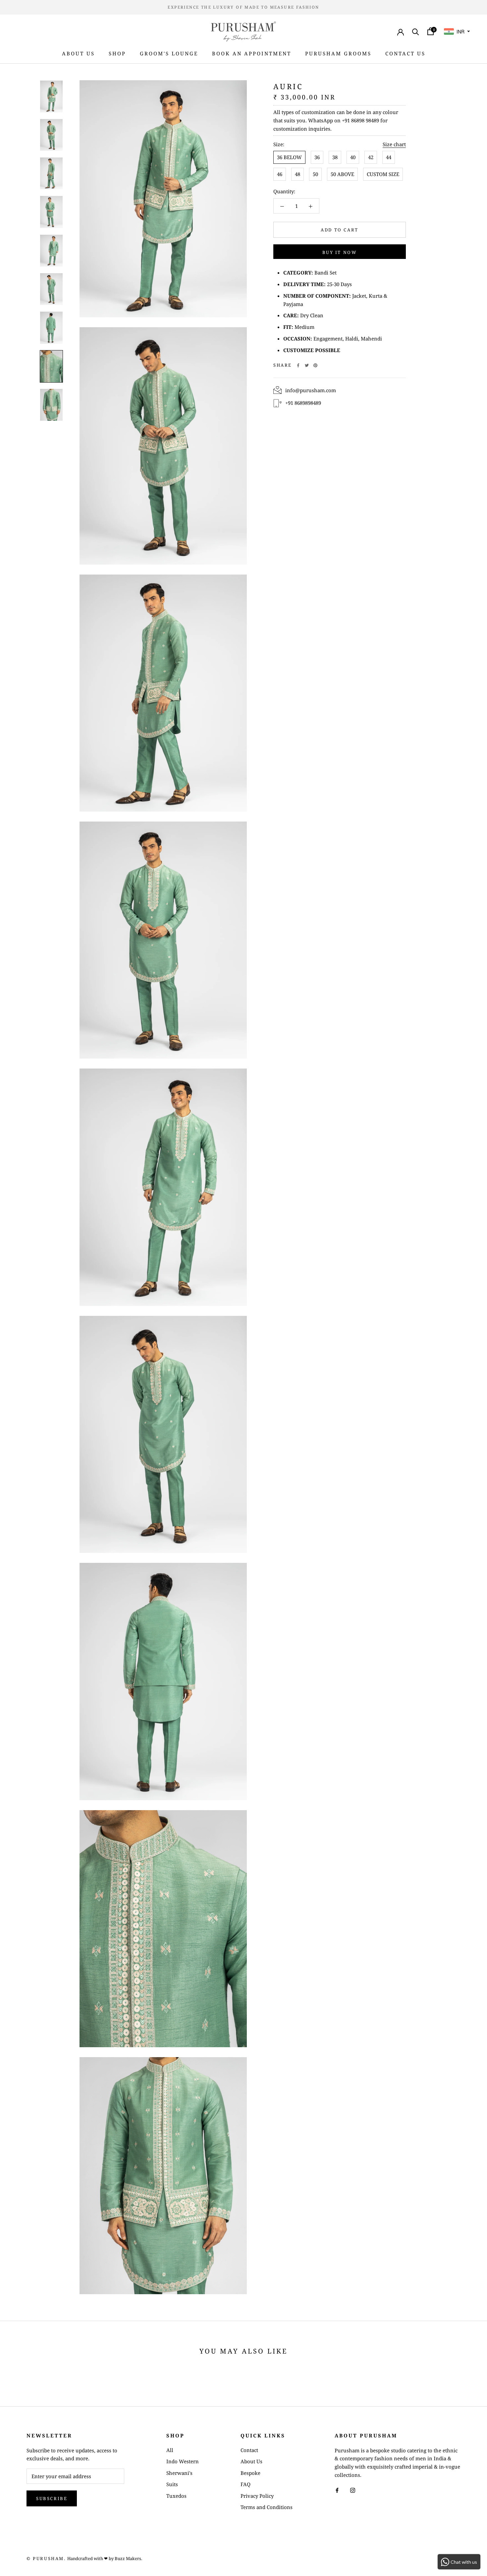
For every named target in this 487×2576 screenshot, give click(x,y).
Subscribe (52, 2498)
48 (298, 174)
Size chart (394, 144)
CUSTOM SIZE (383, 174)
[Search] (416, 31)
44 (389, 157)
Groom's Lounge (169, 53)
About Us (78, 53)
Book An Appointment (252, 53)
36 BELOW (289, 157)
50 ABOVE (342, 174)
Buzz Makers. (128, 2558)
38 (335, 157)
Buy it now (340, 252)
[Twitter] (307, 365)
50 (315, 174)
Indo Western (183, 2461)
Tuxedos (176, 2496)
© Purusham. (46, 2558)
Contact (249, 2450)
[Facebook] (298, 365)
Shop (117, 53)
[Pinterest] (315, 365)
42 (371, 157)
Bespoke (250, 2473)
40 (353, 157)
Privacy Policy (257, 2496)
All (170, 2450)
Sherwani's (179, 2473)
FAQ (245, 2484)
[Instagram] (353, 2490)
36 (317, 157)
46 (280, 174)
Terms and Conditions (267, 2507)
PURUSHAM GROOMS (338, 53)
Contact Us (405, 53)
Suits (172, 2484)
